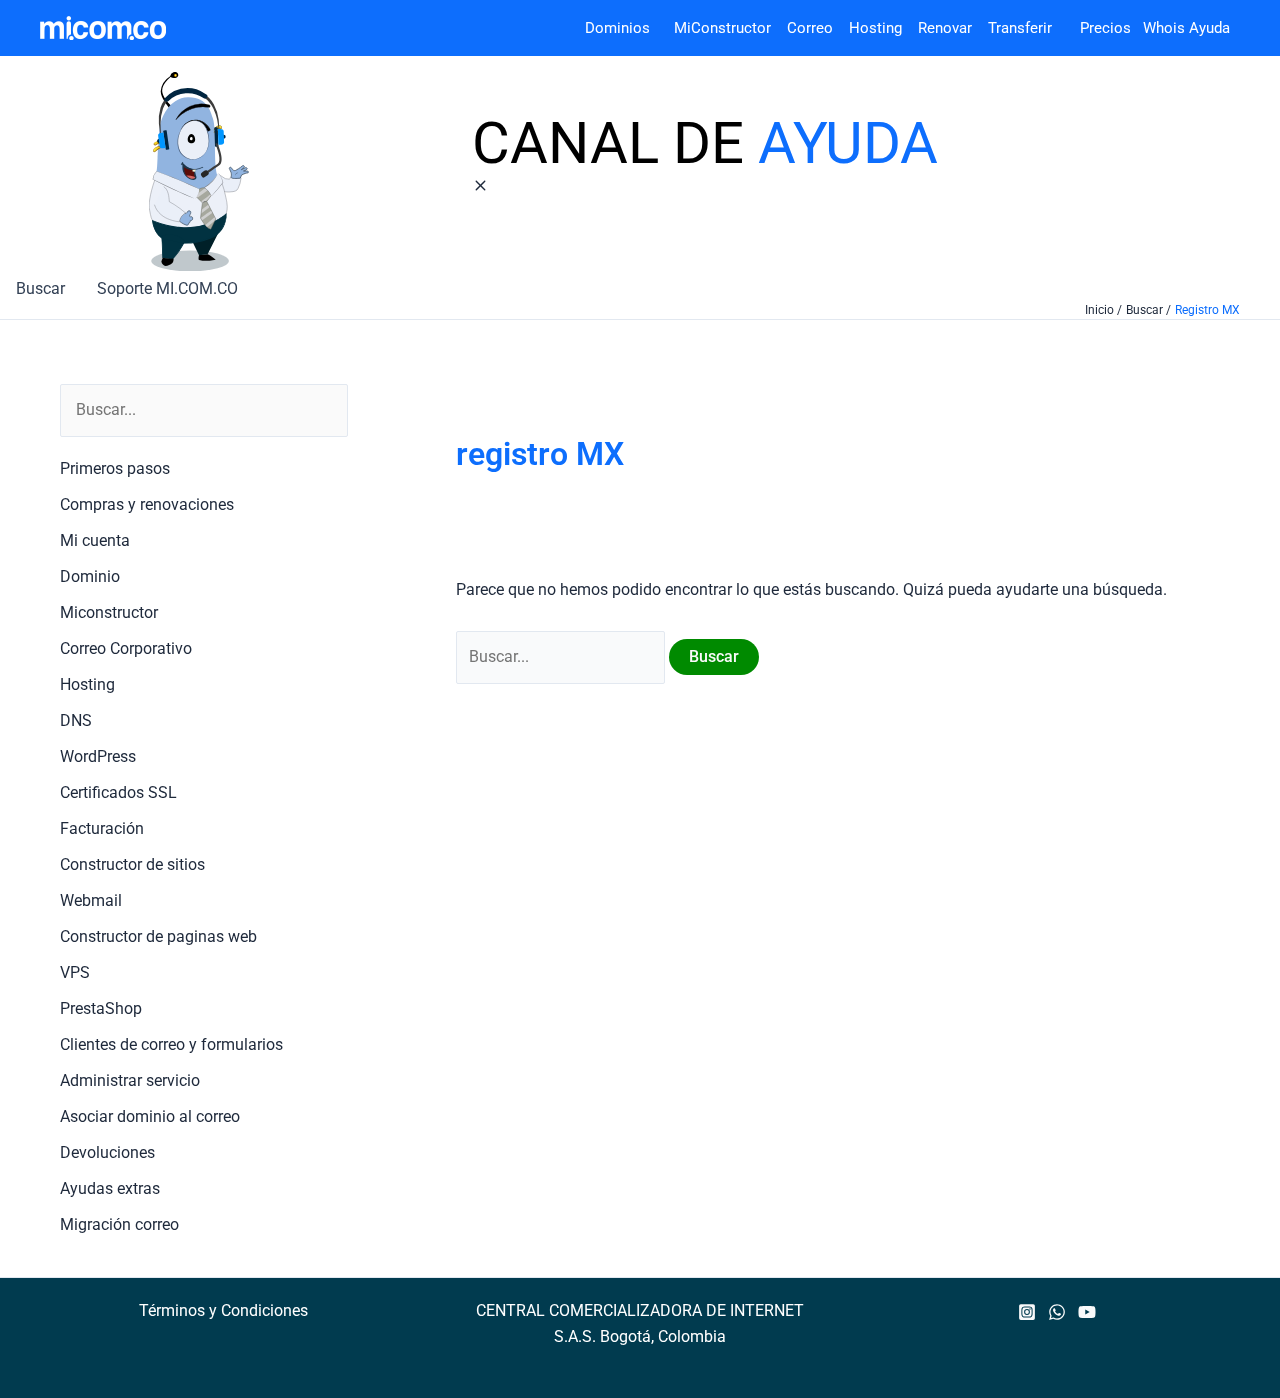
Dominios (621, 28)
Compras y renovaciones (147, 504)
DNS (76, 720)
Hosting (883, 28)
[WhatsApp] (1057, 1312)
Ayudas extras (110, 1188)
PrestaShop (101, 1008)
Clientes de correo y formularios (171, 1044)
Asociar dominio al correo (150, 1116)
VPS (75, 972)
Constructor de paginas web (158, 936)
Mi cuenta (95, 540)
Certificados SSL (118, 792)
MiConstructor (730, 28)
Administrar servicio (130, 1080)
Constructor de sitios (132, 864)
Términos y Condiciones (223, 1310)
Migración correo (119, 1224)
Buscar (40, 288)
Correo (810, 28)
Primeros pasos (115, 468)
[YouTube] (1087, 1312)
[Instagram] (1027, 1312)
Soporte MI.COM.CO (167, 288)
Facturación (102, 828)
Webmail (91, 900)
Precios (1093, 28)
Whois (1158, 28)
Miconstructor (109, 612)
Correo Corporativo (126, 648)
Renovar (945, 28)
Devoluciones (107, 1152)
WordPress (98, 756)
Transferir (1022, 28)
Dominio (90, 576)
